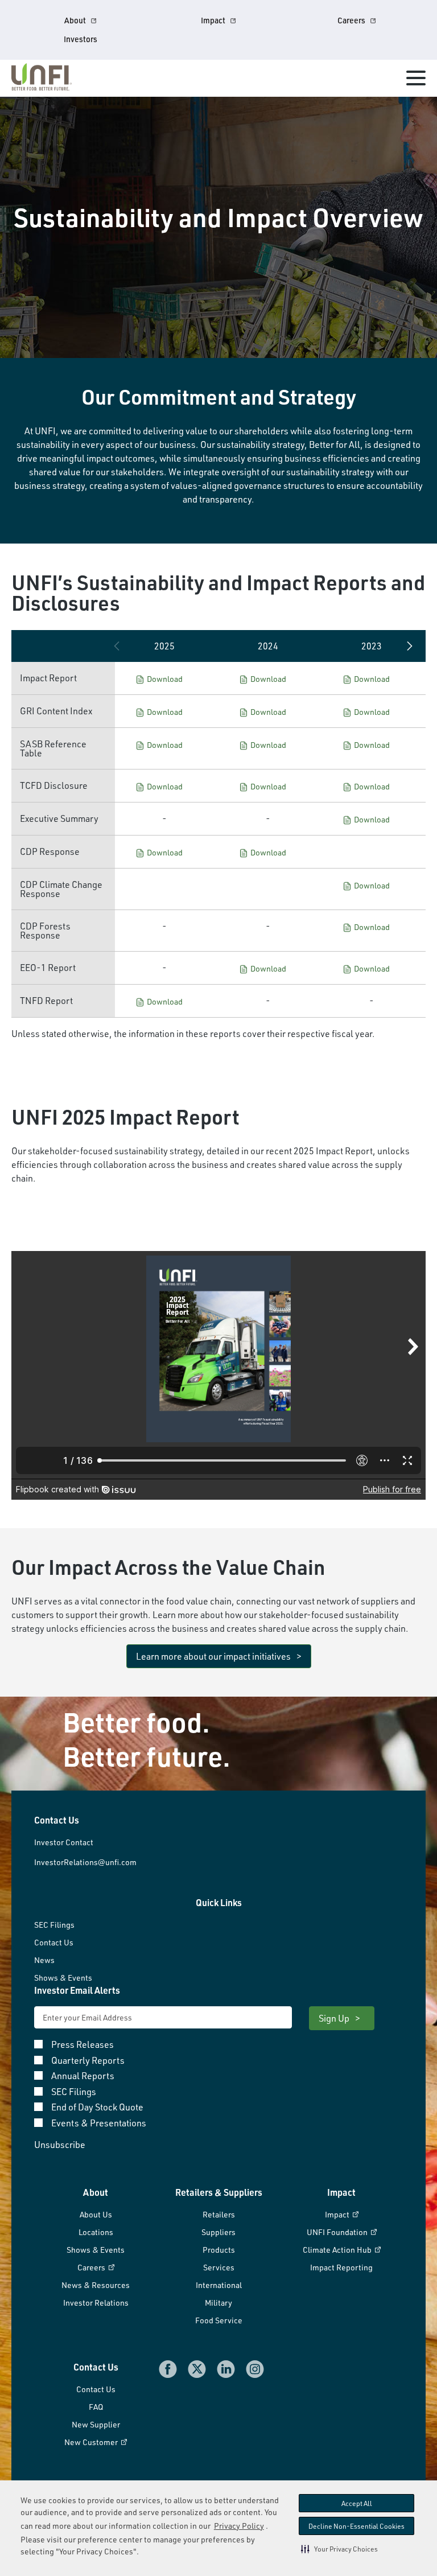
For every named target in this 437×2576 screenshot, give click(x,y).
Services (219, 2267)
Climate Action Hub (338, 2250)
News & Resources (96, 2285)
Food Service (219, 2320)
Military (218, 2303)
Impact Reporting (341, 2267)
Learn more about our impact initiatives (213, 1656)
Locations (96, 2232)
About (75, 20)
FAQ (96, 2407)
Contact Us (54, 1942)
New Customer (92, 2442)
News (44, 1960)
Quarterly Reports (88, 2061)
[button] (339, 2549)
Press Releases (83, 2045)
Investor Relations (96, 2303)
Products (219, 2250)
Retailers (219, 2214)
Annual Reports (83, 2076)
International (219, 2285)
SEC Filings (54, 1925)
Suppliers (218, 2232)
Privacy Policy (239, 2526)
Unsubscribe (60, 2145)
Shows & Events (63, 1978)
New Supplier (96, 2424)
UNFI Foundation (338, 2232)
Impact (213, 20)
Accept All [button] (357, 2503)
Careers (351, 20)
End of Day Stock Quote (97, 2108)
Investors (81, 39)
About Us (96, 2214)
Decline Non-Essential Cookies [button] (356, 2526)
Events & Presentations (99, 2124)
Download (165, 679)
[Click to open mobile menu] (416, 80)
